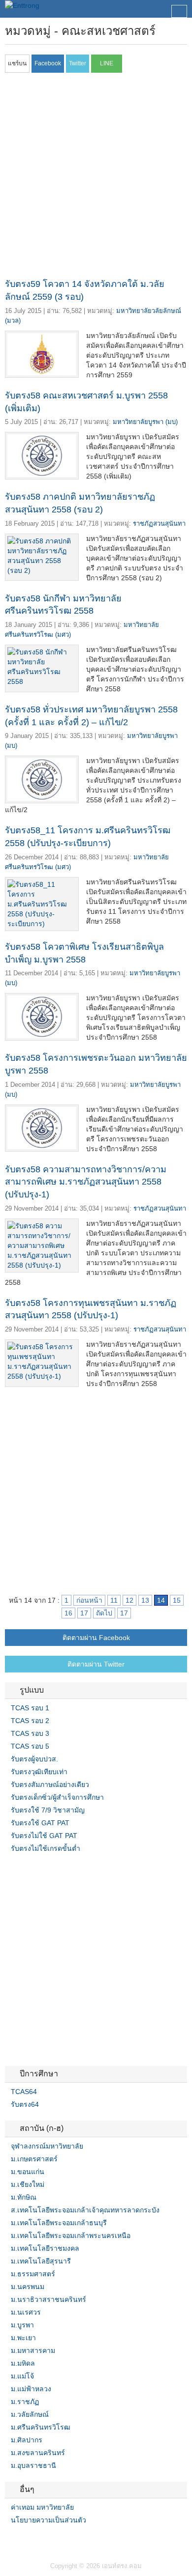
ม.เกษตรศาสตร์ (34, 2159)
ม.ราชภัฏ (25, 2402)
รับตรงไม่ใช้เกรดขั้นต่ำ (46, 1848)
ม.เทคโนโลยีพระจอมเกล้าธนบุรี (59, 2223)
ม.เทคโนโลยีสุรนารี (41, 2261)
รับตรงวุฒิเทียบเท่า (39, 1772)
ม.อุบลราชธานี (33, 2465)
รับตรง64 (25, 2104)
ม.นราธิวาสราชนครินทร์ (48, 2299)
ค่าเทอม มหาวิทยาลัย (42, 2507)
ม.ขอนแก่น (28, 2172)
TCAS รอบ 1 (30, 1708)
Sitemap (44, 2540)
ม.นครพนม (28, 2287)
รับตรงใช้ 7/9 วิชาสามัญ (48, 1810)
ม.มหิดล (23, 2363)
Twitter (21, 2540)
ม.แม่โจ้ (22, 2376)
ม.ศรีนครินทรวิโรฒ (41, 2427)
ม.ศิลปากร (27, 2440)
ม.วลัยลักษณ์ (30, 2414)
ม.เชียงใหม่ (28, 2184)
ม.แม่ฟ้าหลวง (31, 2389)
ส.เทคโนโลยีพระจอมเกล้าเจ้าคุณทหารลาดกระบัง (85, 2210)
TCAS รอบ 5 (30, 1746)
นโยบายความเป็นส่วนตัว (48, 2520)
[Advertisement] (96, 178)
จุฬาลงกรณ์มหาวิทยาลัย (47, 2146)
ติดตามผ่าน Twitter (96, 1664)
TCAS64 (24, 2092)
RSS (32, 2540)
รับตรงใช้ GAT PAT (40, 1823)
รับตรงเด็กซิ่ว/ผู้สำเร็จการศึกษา (57, 1797)
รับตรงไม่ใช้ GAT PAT (44, 1836)
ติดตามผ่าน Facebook (96, 1638)
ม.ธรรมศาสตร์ (33, 2274)
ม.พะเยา (23, 2338)
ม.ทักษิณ (24, 2197)
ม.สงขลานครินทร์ (38, 2453)
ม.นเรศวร (26, 2312)
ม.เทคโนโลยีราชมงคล (45, 2248)
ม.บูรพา (22, 2325)
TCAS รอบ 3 (30, 1733)
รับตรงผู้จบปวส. (34, 1759)
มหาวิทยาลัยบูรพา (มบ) (145, 422)
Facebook (9, 2540)
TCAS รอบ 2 (30, 1721)
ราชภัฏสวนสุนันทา (159, 524)
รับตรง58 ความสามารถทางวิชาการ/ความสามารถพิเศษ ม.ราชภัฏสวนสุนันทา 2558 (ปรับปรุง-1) (86, 1182)
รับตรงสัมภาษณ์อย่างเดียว (50, 1784)
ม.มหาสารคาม (33, 2350)
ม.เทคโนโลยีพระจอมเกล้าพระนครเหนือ (71, 2236)
